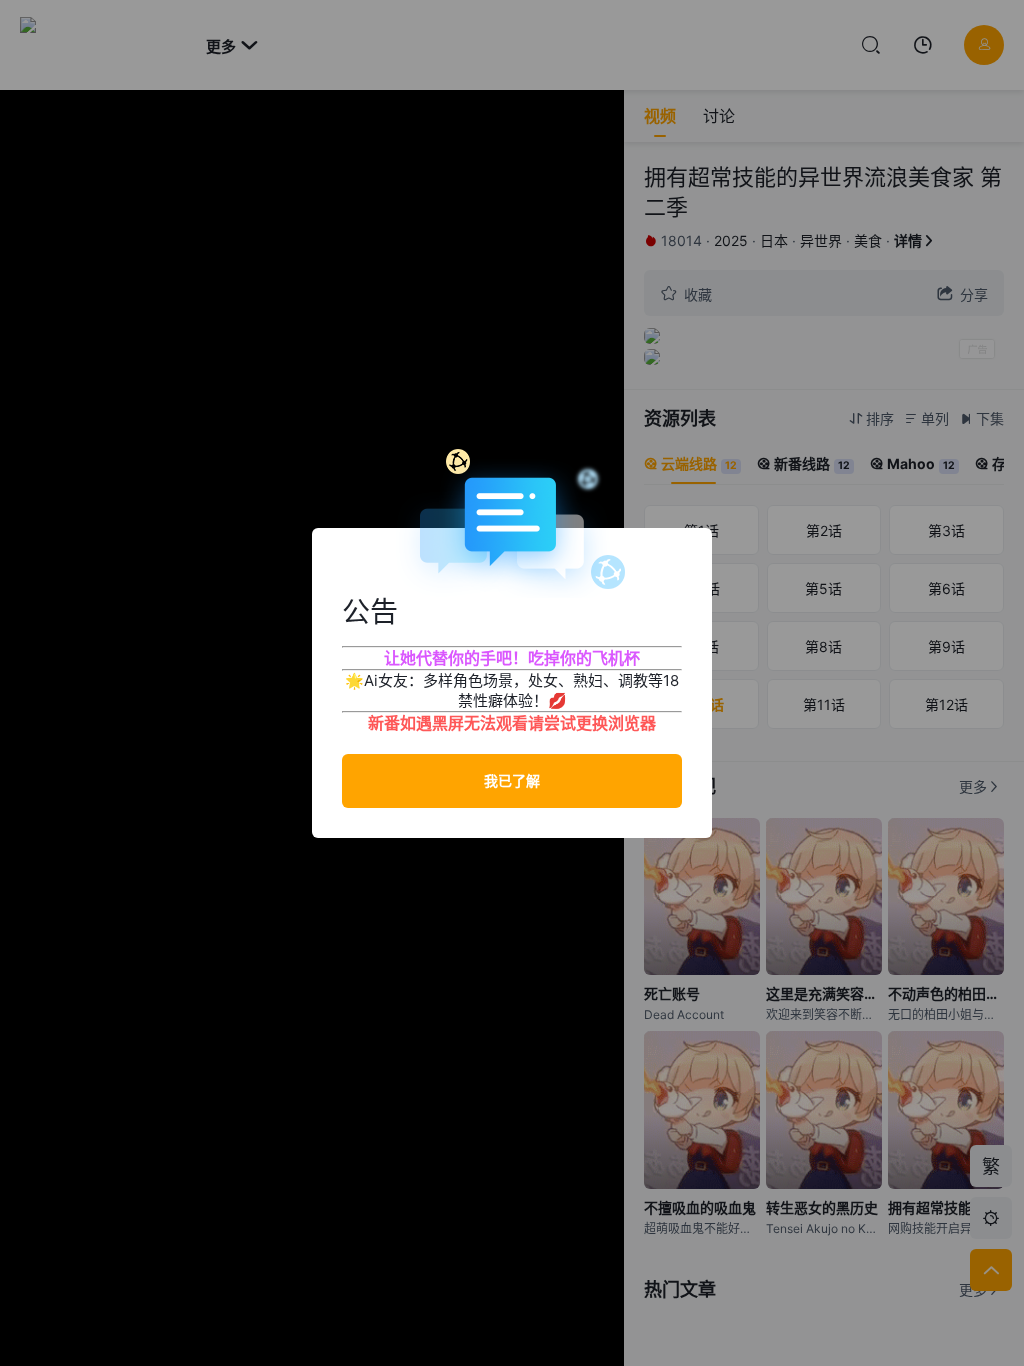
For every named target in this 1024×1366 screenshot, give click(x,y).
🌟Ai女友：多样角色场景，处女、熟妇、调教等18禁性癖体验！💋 (512, 690)
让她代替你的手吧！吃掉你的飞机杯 (512, 658)
